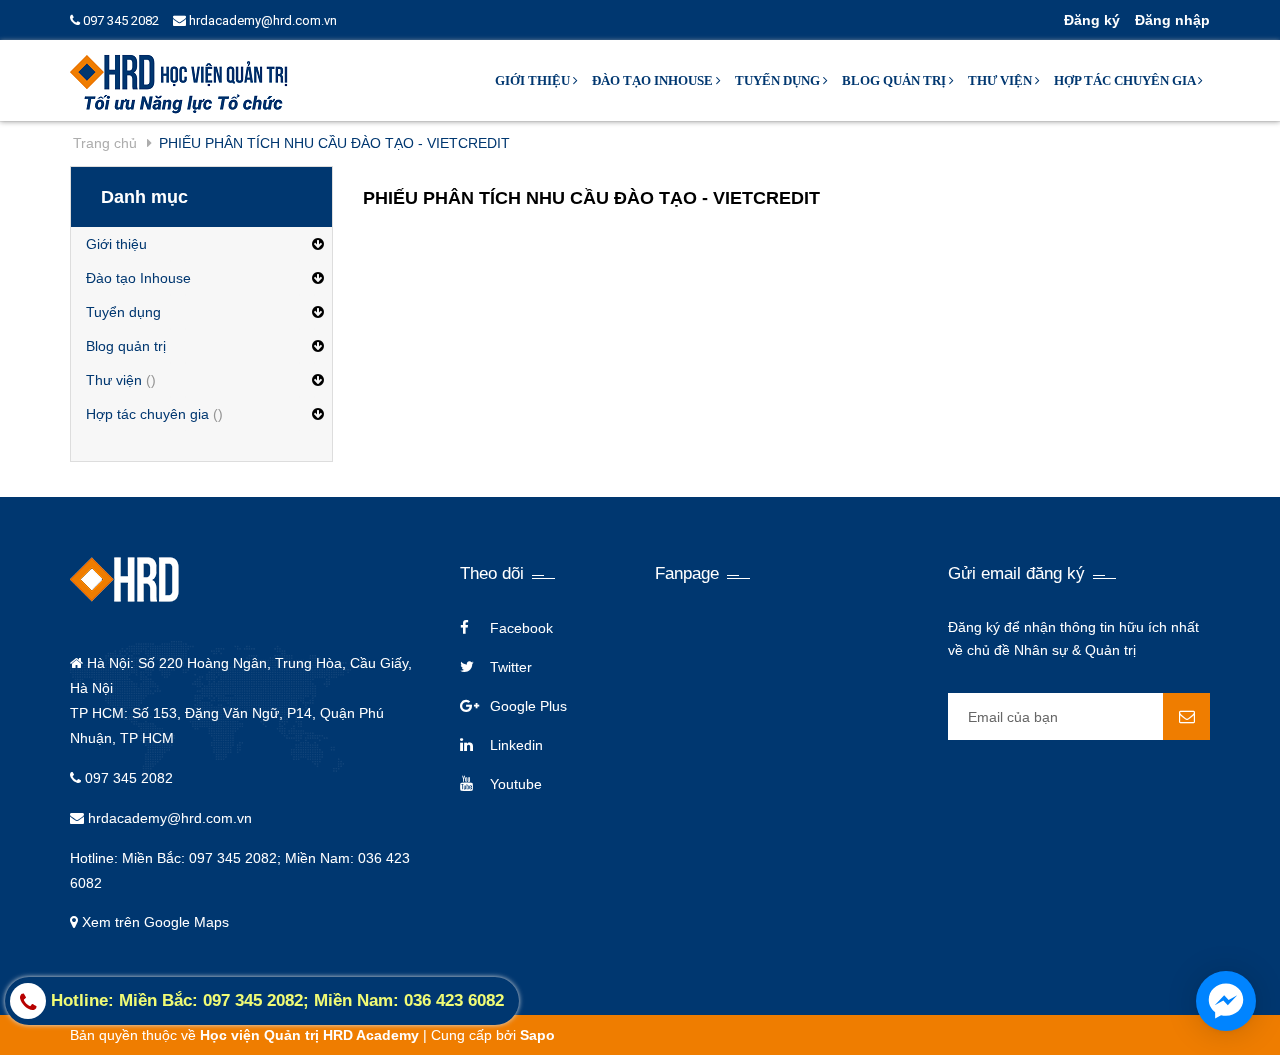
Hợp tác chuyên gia (1126, 80)
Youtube (516, 784)
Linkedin (516, 745)
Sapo (537, 1035)
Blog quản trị (895, 80)
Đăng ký (1092, 20)
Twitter (511, 667)
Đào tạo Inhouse (654, 80)
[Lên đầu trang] (1111, 1015)
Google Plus (528, 706)
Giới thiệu (534, 80)
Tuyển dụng (779, 80)
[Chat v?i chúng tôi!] (1226, 1001)
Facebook (521, 628)
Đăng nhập (1172, 20)
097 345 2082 (119, 20)
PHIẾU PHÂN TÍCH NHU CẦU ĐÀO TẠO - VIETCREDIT (591, 198)
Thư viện (1001, 80)
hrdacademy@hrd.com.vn (261, 20)
